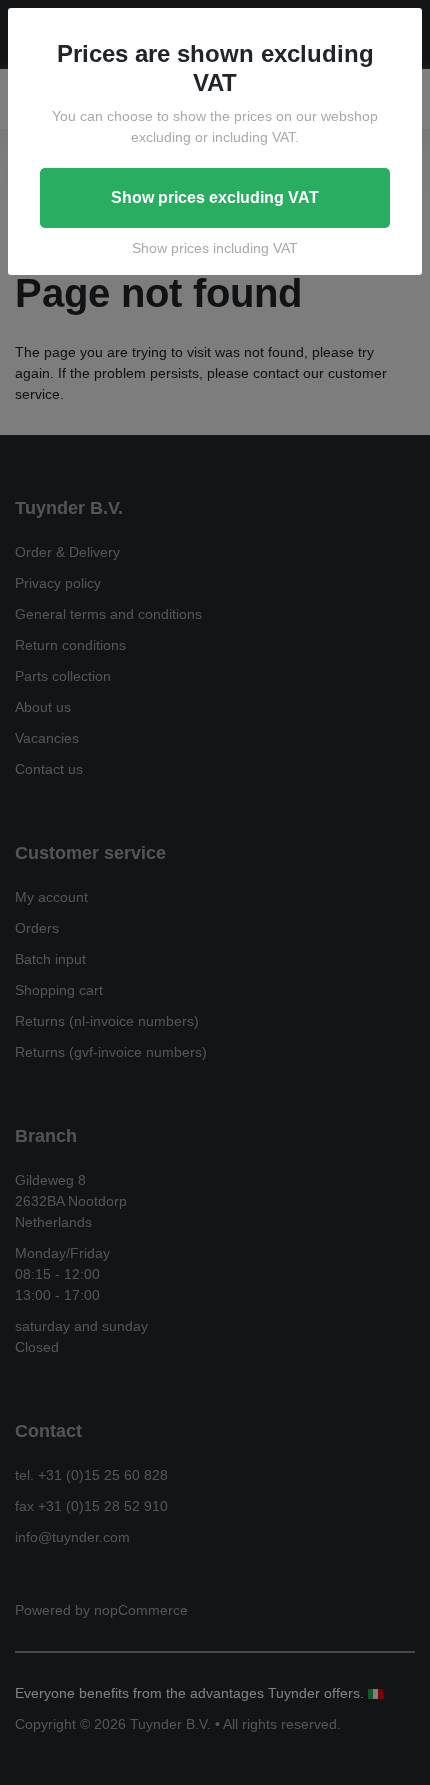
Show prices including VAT (215, 248)
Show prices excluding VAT (215, 197)
